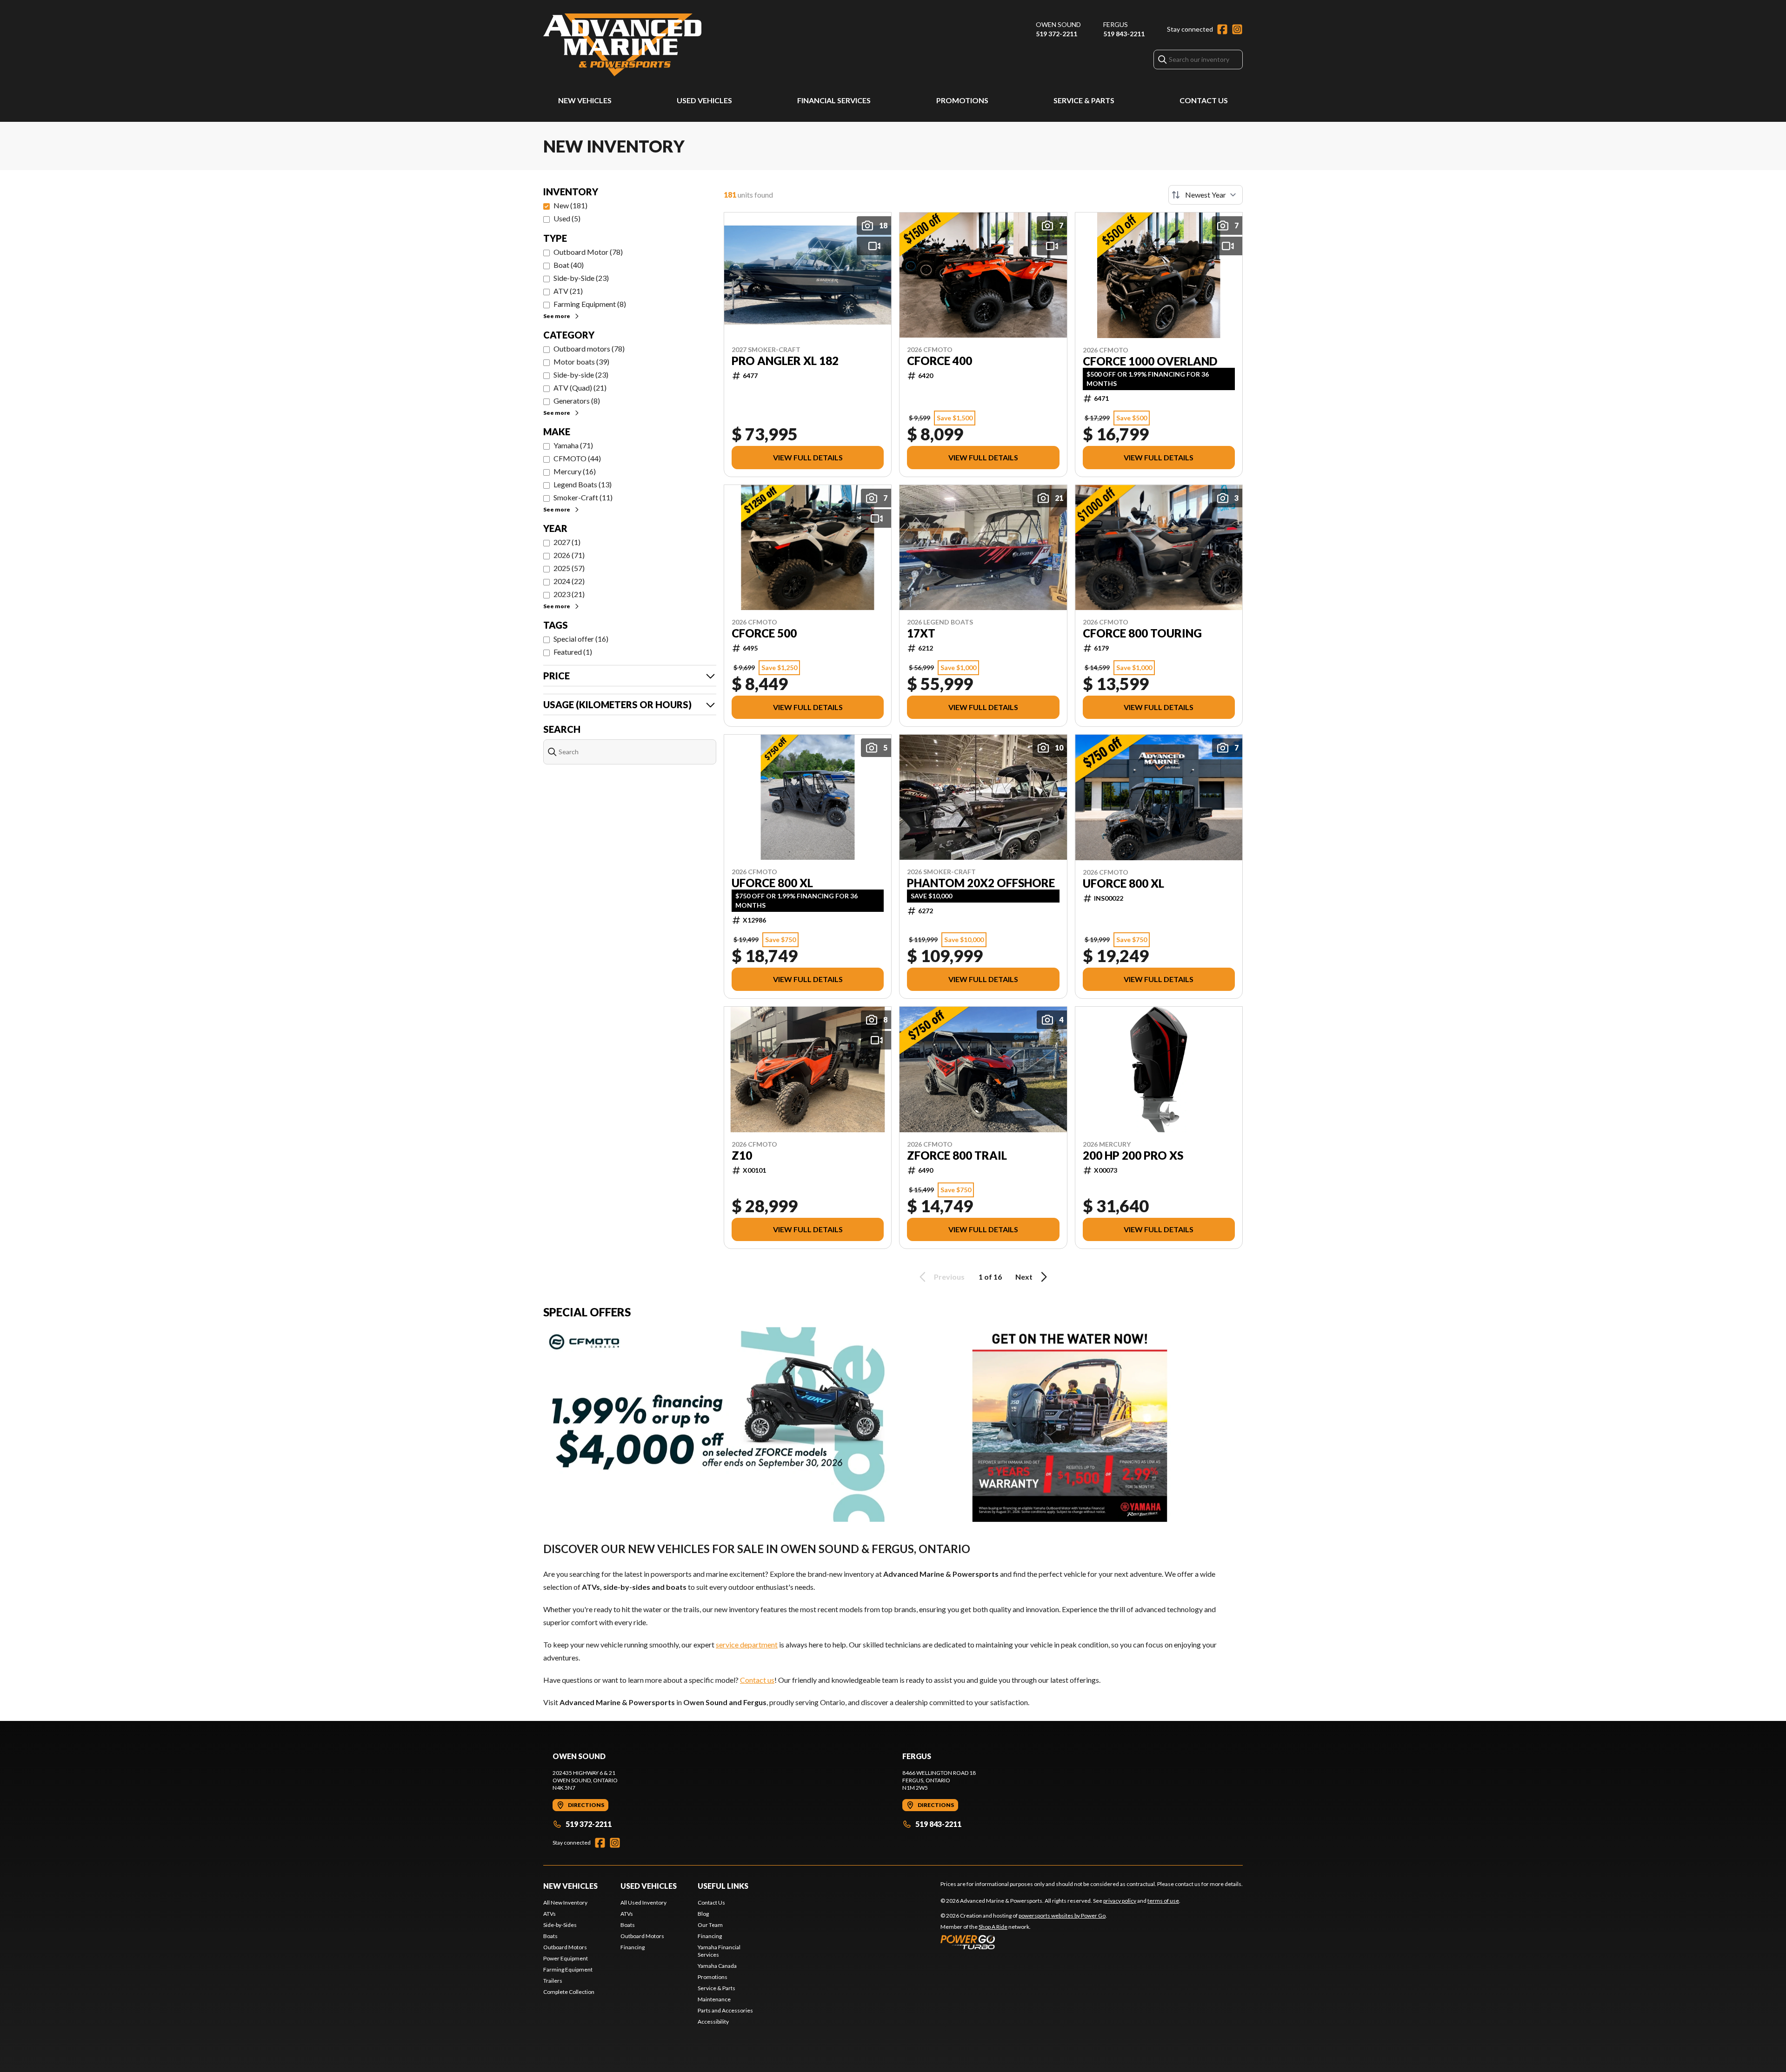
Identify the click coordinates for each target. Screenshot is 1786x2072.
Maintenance (714, 1999)
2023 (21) (569, 594)
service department (747, 1644)
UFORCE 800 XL (772, 883)
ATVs (550, 1914)
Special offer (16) (581, 639)
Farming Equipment (568, 1969)
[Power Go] (1024, 1942)
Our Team (710, 1925)
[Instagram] (1237, 29)
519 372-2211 (1056, 34)
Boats (550, 1936)
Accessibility (713, 2022)
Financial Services (834, 100)
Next (1024, 1277)
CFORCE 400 (940, 361)
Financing (633, 1947)
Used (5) (567, 218)
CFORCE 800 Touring (1142, 633)
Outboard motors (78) (589, 349)
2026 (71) (569, 555)
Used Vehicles (704, 100)
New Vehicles (585, 100)
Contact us (757, 1680)
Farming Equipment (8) (590, 304)
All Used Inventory (643, 1903)
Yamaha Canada (717, 1966)
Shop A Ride (993, 1927)
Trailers (553, 1981)
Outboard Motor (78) (588, 252)
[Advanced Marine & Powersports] (622, 45)
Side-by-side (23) (581, 375)
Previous (949, 1277)
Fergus (1116, 24)
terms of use (1163, 1901)
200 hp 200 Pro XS (1133, 1156)
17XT (921, 633)
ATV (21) (568, 291)
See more (557, 316)
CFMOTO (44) (577, 458)
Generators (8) (577, 401)
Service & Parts (1084, 100)
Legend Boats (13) (583, 484)
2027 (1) (567, 542)
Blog (703, 1914)
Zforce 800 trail (957, 1156)
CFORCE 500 (764, 633)
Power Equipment (566, 1958)
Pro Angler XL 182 (785, 361)
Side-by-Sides (560, 1925)
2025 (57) (569, 568)
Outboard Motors (565, 1947)
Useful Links (723, 1886)
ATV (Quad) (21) (580, 388)
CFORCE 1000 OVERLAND (1150, 361)
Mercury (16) (575, 471)
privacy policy (1120, 1901)
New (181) (570, 205)
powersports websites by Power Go (1062, 1916)
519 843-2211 (1124, 34)
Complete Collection (569, 1992)
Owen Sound (1058, 24)
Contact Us (1204, 100)
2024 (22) (569, 581)
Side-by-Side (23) (581, 278)
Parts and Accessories (725, 2010)
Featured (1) (573, 652)
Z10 (742, 1156)
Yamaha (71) (573, 445)
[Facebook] (1222, 29)
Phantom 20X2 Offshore (981, 883)
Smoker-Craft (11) (583, 497)
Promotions (962, 100)
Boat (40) (569, 265)
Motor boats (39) (581, 362)
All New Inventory (565, 1903)
